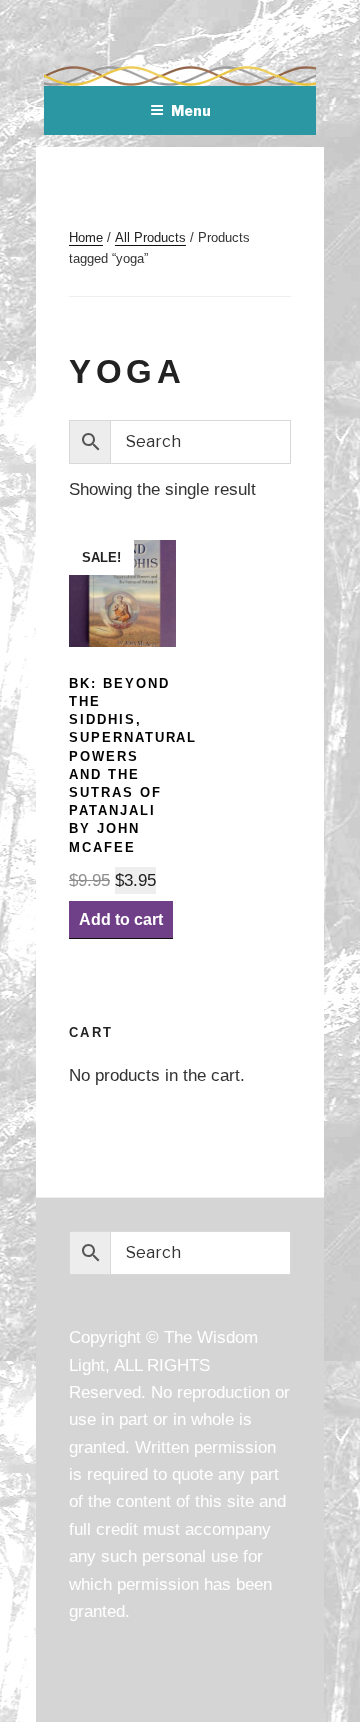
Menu (191, 110)
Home (86, 237)
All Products (150, 237)
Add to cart (121, 919)
